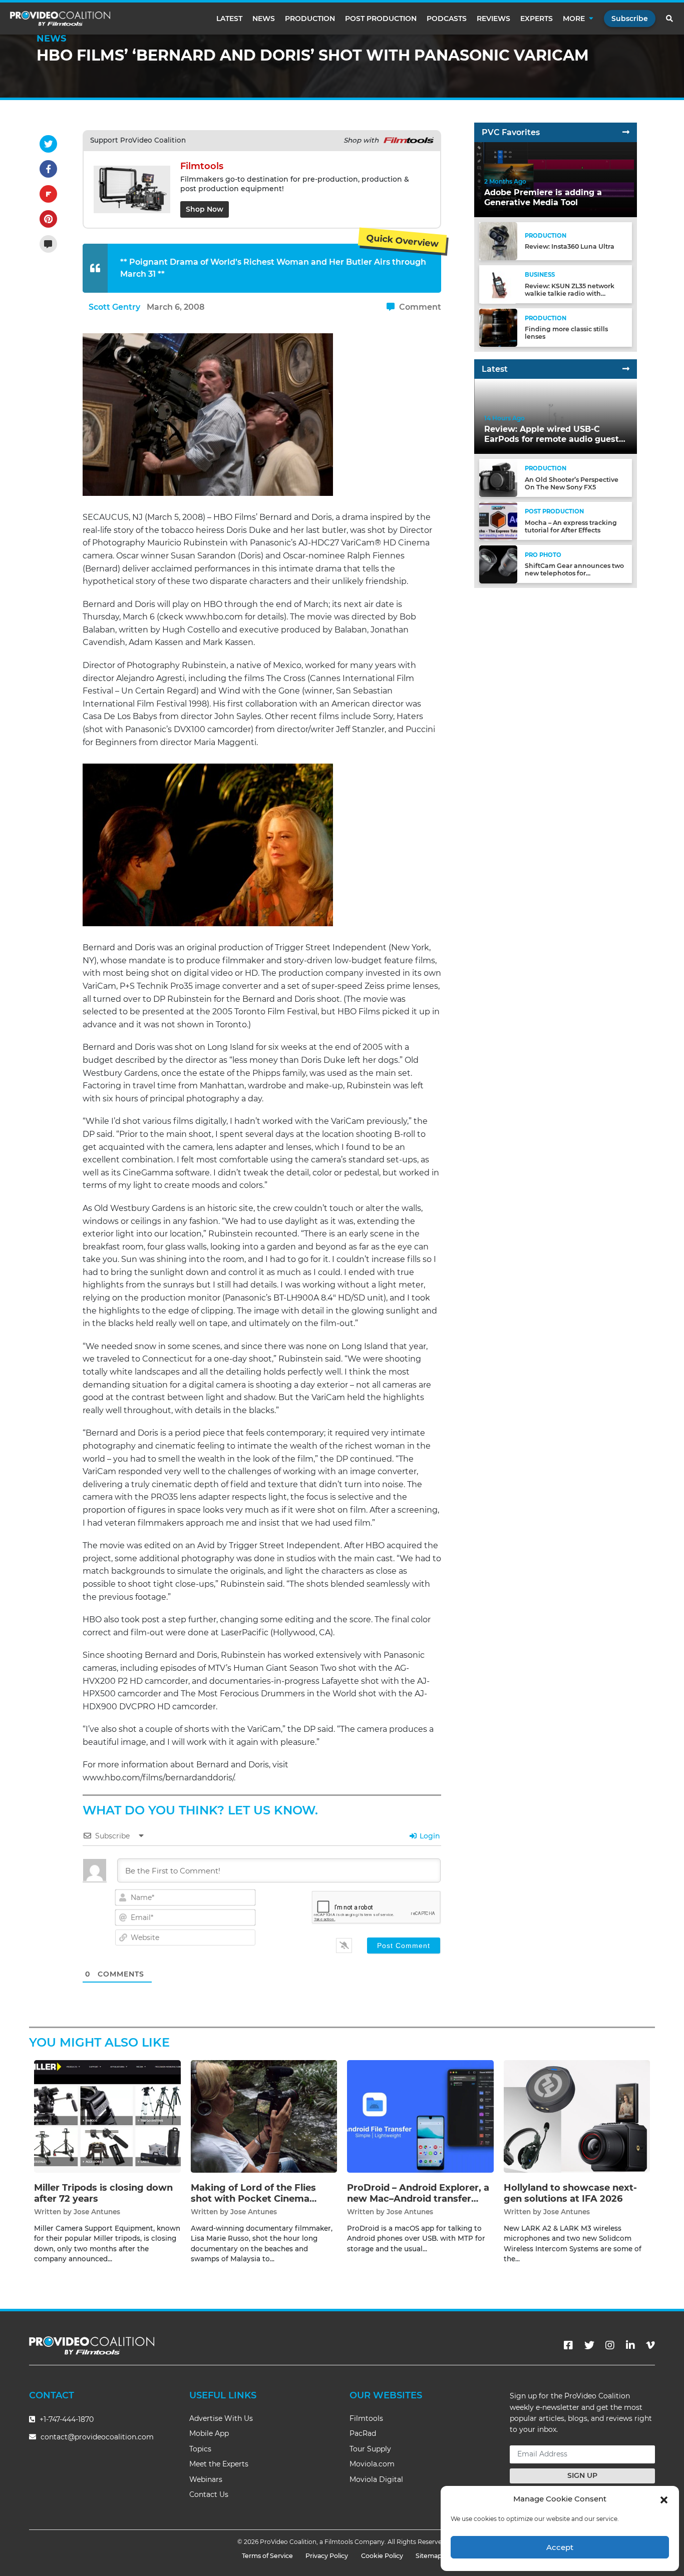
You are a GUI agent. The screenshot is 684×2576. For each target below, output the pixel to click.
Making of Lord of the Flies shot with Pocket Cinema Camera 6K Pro (253, 2198)
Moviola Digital (376, 2479)
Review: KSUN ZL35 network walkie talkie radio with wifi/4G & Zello (570, 293)
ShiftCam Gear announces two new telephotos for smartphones (574, 574)
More (574, 19)
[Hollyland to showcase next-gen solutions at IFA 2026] (577, 2116)
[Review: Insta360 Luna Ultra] (498, 241)
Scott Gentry (114, 307)
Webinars (206, 2479)
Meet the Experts (219, 2464)
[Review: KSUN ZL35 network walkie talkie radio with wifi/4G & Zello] (498, 284)
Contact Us (209, 2494)
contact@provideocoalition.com (97, 2437)
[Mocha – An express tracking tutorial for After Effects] (498, 521)
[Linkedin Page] (630, 2345)
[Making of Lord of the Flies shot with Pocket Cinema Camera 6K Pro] (264, 2116)
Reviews (493, 19)
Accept (560, 2547)
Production (310, 19)
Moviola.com (372, 2464)
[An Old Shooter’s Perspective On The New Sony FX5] (498, 478)
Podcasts (447, 19)
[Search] (670, 19)
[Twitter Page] (589, 2345)
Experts (537, 19)
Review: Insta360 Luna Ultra (570, 247)
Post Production (381, 19)
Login (429, 1836)
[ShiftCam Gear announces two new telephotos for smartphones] (498, 564)
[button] (664, 2499)
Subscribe (630, 19)
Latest (229, 19)
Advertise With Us (221, 2418)
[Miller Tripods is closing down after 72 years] (107, 2116)
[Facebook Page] (568, 2345)
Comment (419, 307)
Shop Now (205, 209)
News (264, 19)
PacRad (363, 2433)
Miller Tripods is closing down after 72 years (103, 2193)
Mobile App (209, 2433)
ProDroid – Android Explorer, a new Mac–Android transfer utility (418, 2198)
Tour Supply (370, 2449)
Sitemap (429, 2556)
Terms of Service (267, 2556)
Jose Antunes (97, 2212)
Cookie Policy (382, 2556)
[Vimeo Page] (650, 2345)
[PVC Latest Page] (626, 369)
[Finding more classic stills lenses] (498, 327)
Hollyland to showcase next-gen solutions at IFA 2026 (570, 2193)
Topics (200, 2449)
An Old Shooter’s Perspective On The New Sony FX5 (572, 483)
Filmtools (366, 2418)
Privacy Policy (327, 2556)
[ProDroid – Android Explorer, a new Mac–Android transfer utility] (420, 2116)
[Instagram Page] (610, 2345)
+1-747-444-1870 (66, 2419)
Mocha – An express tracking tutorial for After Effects (571, 526)
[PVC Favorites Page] (626, 132)
